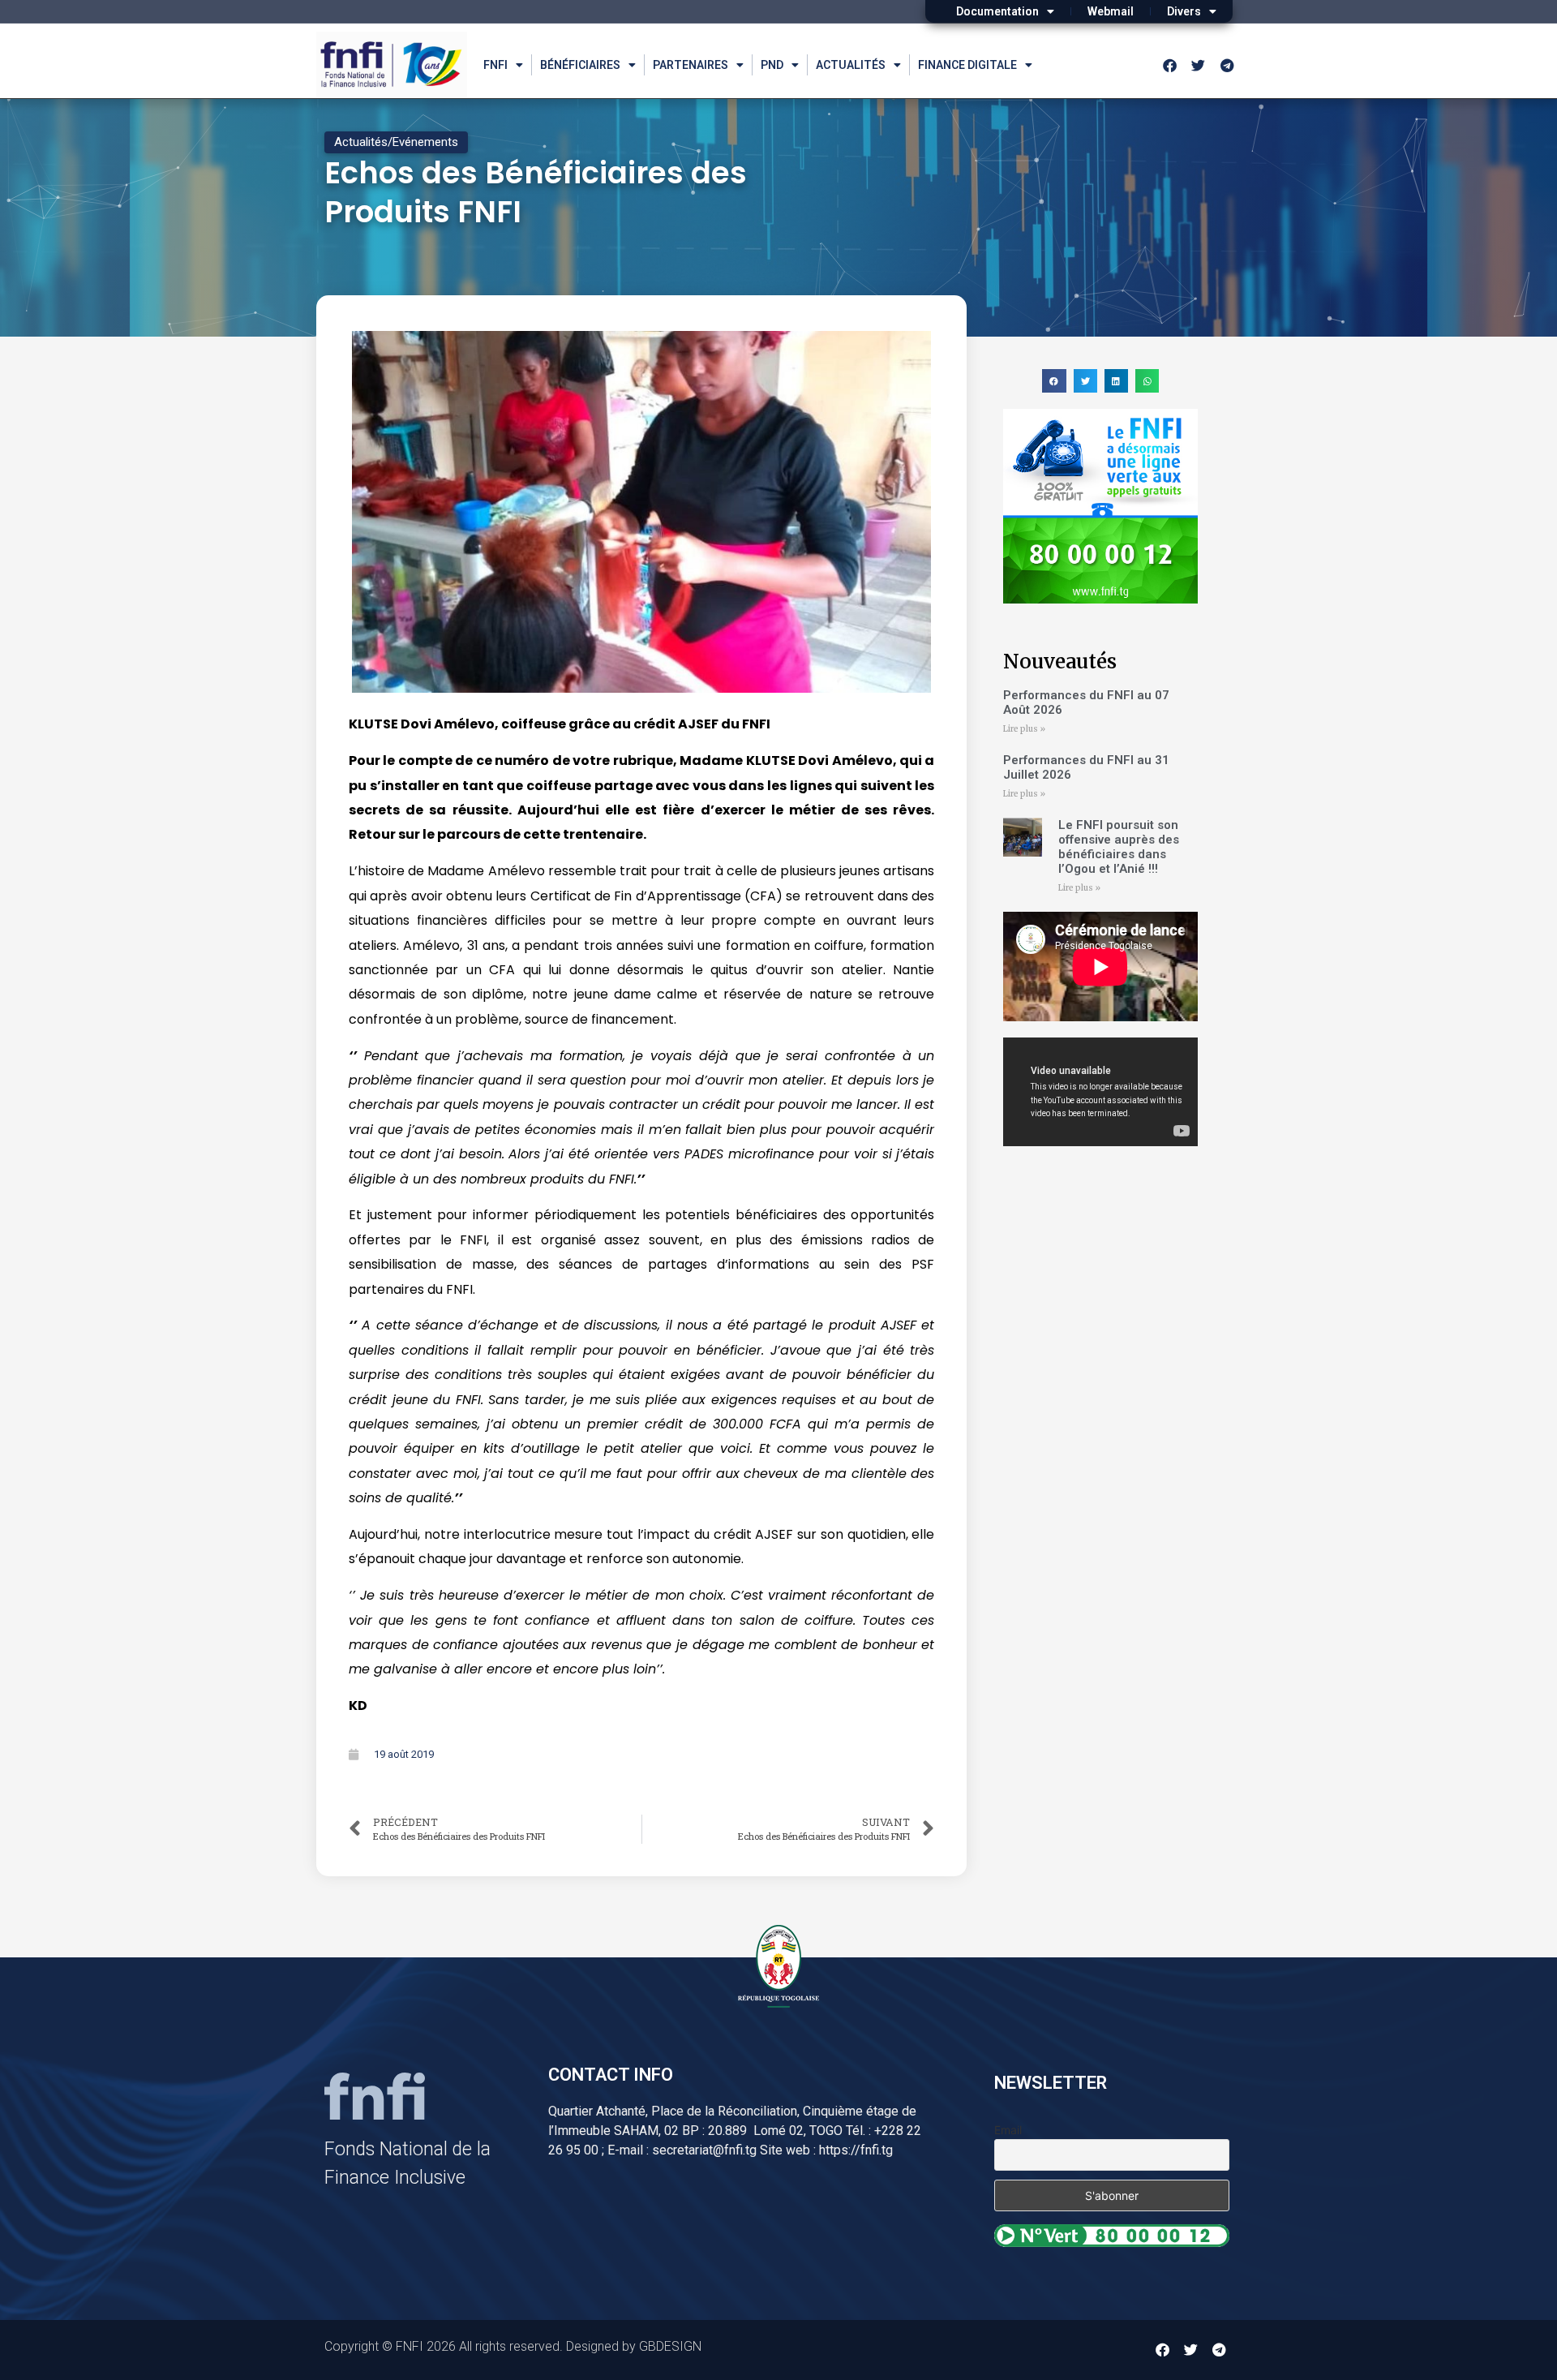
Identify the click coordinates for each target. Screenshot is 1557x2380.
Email (1008, 2130)
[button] (1054, 381)
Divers (1184, 11)
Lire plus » (1024, 729)
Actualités (851, 65)
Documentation (997, 11)
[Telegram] (1227, 65)
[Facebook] (1170, 65)
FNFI (495, 65)
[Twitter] (1199, 65)
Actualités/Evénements (396, 142)
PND (772, 65)
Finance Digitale (967, 65)
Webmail (1111, 11)
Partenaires (691, 65)
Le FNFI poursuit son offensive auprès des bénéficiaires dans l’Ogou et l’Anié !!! (1119, 847)
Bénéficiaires (580, 65)
